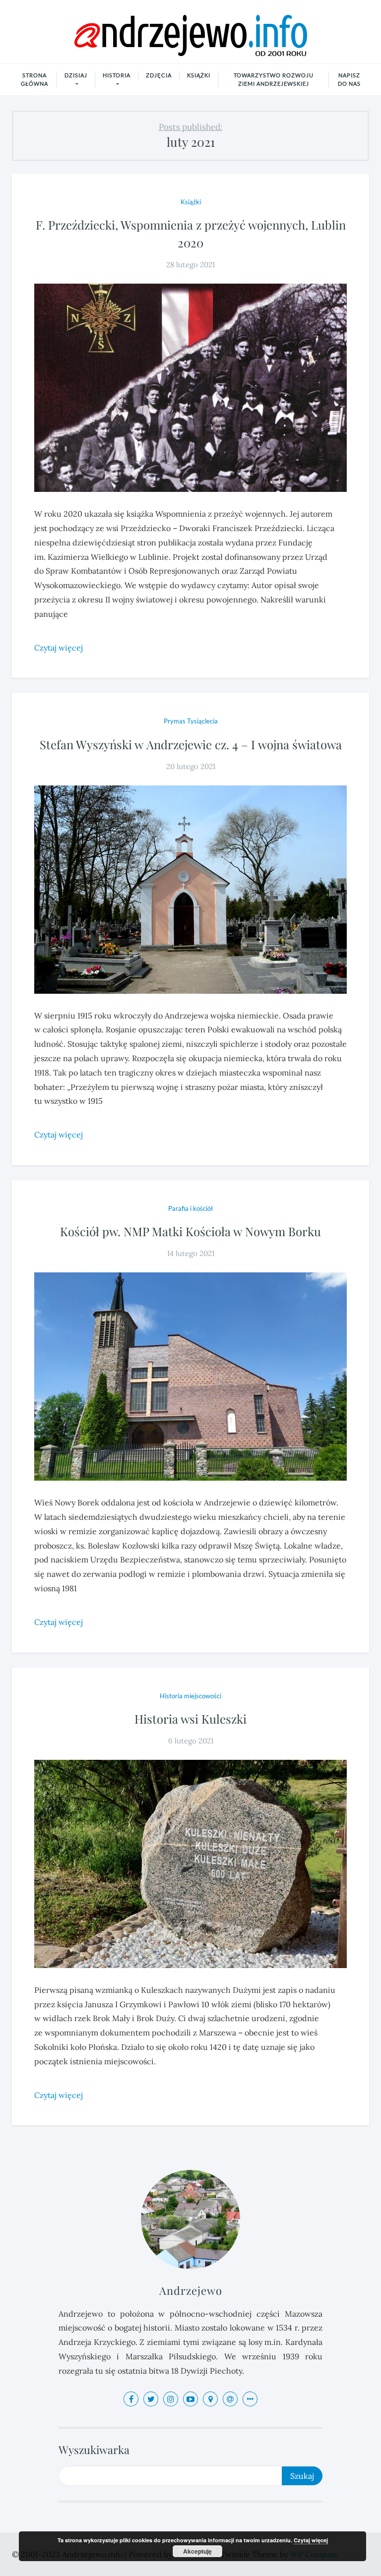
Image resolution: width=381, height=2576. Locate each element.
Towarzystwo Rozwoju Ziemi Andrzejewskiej (274, 79)
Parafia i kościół (190, 1208)
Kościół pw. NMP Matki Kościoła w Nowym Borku (190, 1231)
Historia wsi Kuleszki (190, 1719)
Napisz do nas (349, 79)
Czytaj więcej (311, 2540)
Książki (199, 75)
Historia (117, 75)
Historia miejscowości (190, 1696)
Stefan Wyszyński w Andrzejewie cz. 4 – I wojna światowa (191, 744)
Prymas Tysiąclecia (191, 721)
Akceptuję (197, 2551)
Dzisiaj (76, 75)
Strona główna (34, 79)
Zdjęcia (159, 75)
